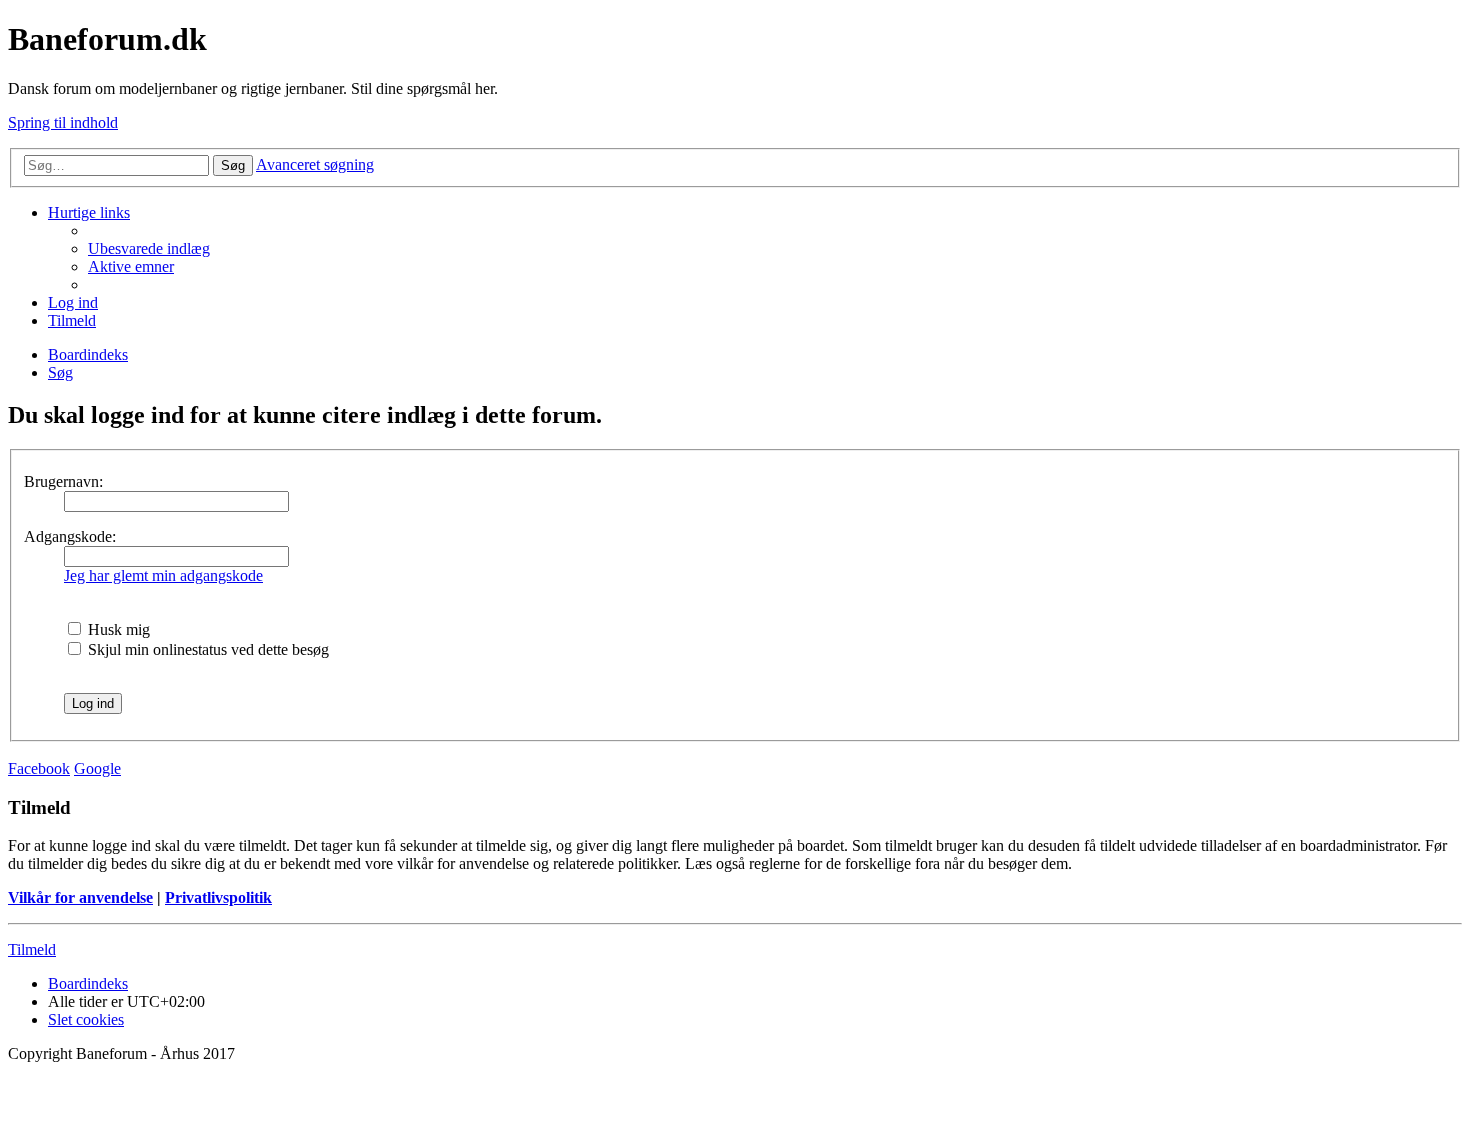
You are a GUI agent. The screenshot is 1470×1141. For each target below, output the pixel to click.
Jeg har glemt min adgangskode (163, 575)
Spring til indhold (63, 122)
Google (97, 768)
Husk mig (117, 629)
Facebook (39, 768)
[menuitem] (149, 248)
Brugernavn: (63, 481)
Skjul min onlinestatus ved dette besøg (206, 649)
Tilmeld (32, 949)
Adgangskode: (70, 536)
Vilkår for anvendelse (80, 897)
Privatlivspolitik (218, 897)
